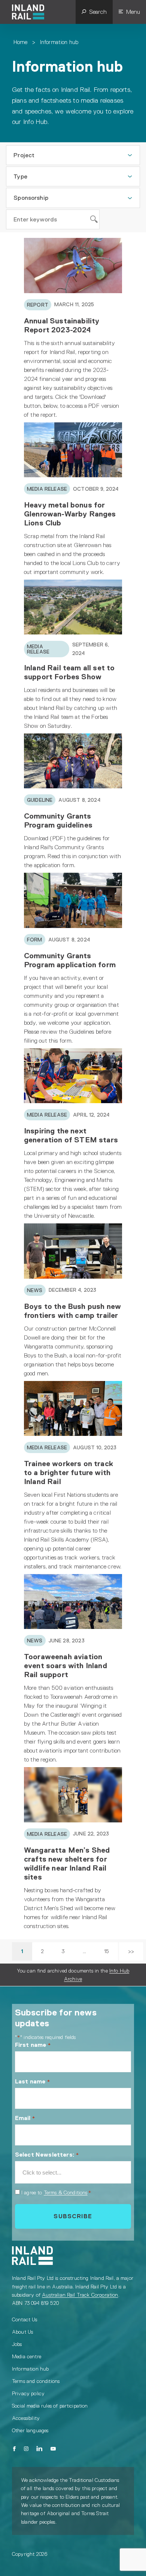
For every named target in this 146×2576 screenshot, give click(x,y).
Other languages (30, 2430)
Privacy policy (28, 2393)
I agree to (56, 2192)
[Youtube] (53, 2449)
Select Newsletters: (47, 2155)
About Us (22, 2332)
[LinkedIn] (40, 2449)
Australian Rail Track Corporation (80, 2295)
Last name (33, 2081)
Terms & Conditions (66, 2192)
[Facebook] (14, 2449)
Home (21, 42)
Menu (133, 12)
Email (25, 2118)
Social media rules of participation (50, 2406)
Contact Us (25, 2319)
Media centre (27, 2356)
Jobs (17, 2344)
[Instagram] (26, 2449)
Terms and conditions (36, 2381)
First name (33, 2045)
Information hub (30, 2369)
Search (98, 12)
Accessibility (26, 2418)
